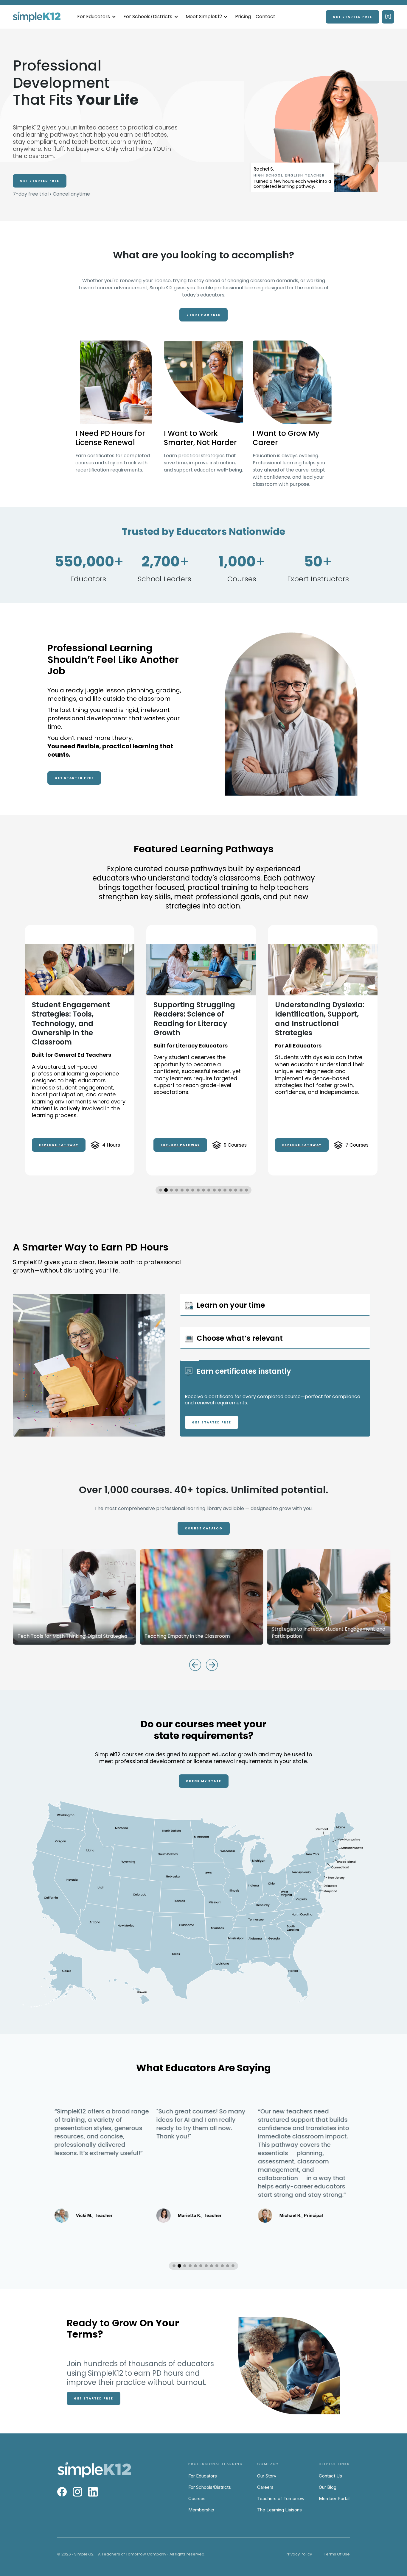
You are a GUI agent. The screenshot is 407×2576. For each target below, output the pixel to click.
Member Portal (334, 2498)
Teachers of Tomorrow (281, 2498)
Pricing (243, 17)
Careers (265, 2487)
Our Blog (328, 2487)
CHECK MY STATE (204, 1781)
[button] (97, 17)
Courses (197, 2498)
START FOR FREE (203, 315)
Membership (201, 2510)
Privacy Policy (299, 2554)
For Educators (203, 2476)
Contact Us (330, 2476)
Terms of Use (337, 2554)
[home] (37, 17)
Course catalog (204, 1528)
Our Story (267, 2476)
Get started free (352, 17)
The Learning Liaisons (279, 2510)
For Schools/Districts (210, 2487)
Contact (265, 17)
